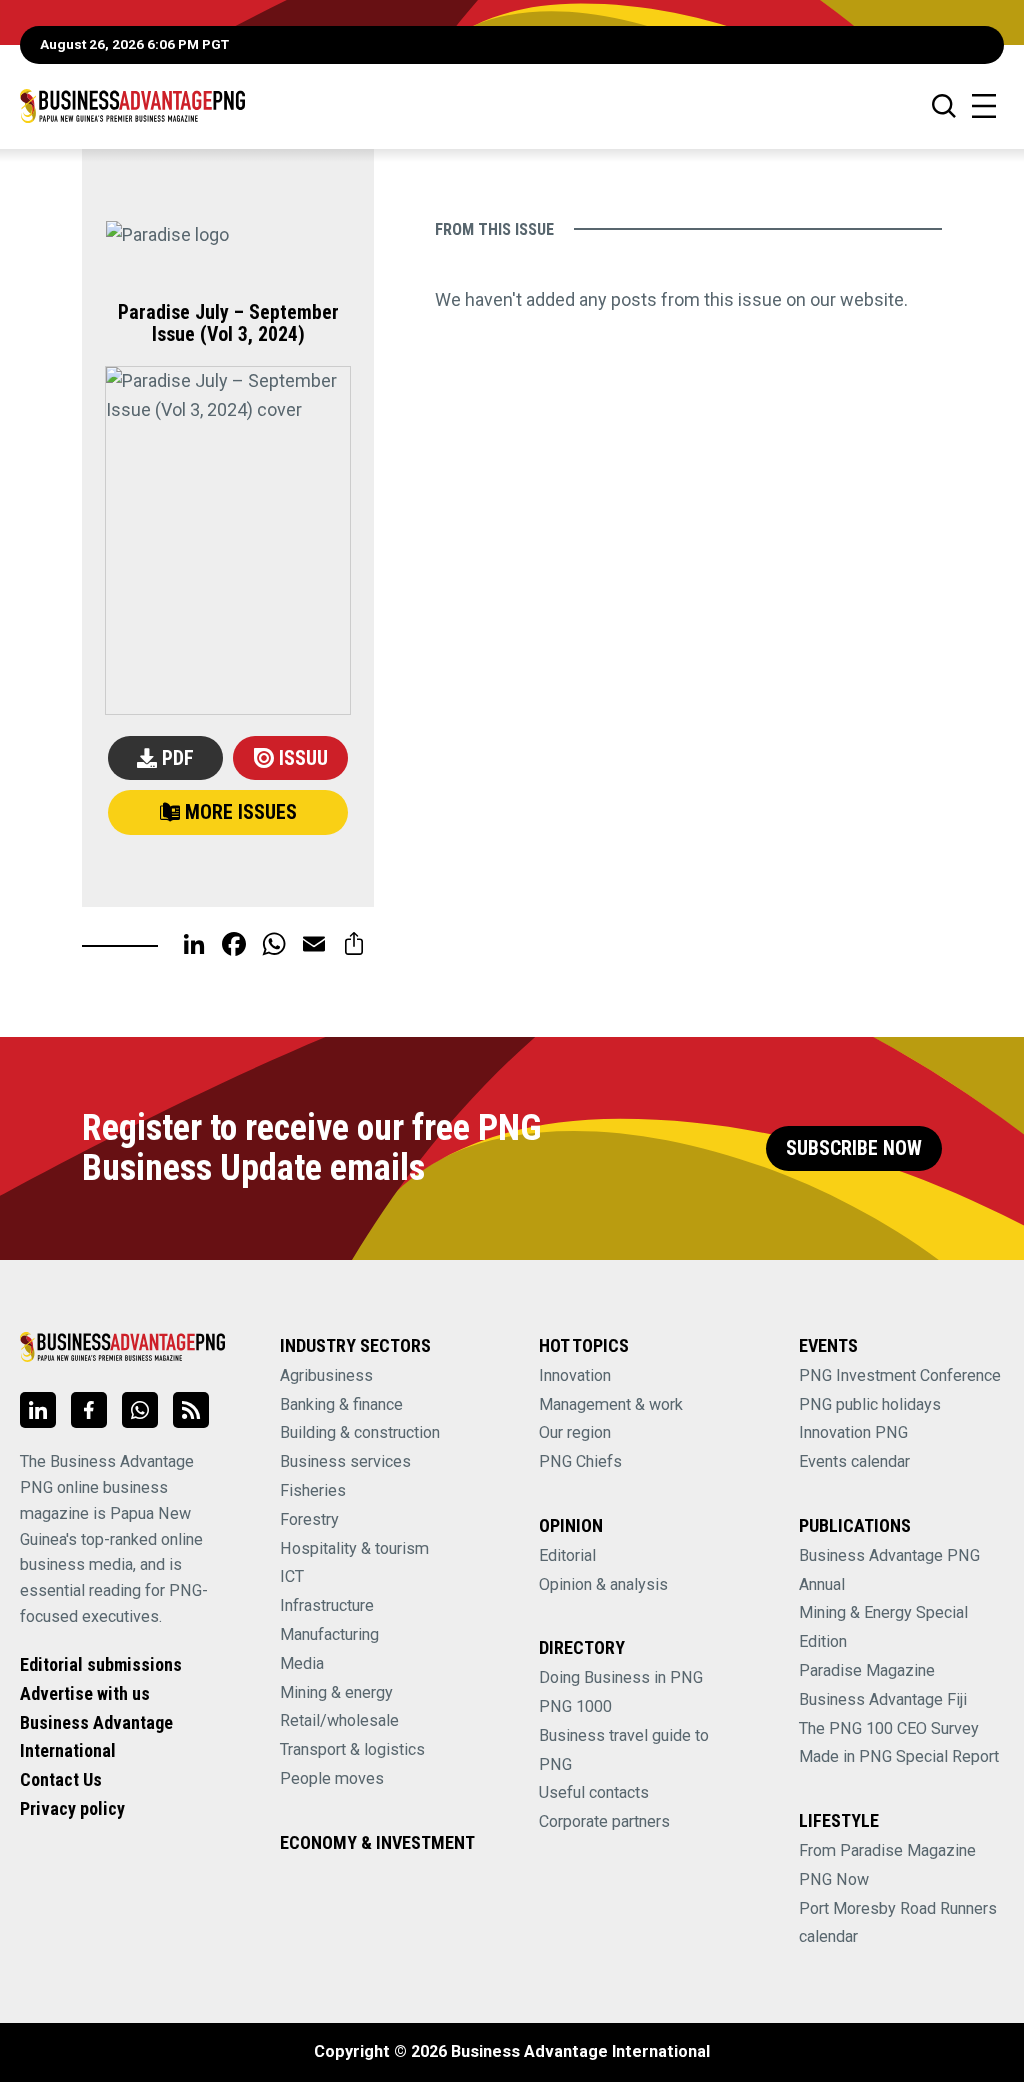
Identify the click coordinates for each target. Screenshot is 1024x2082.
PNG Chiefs (580, 1461)
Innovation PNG (853, 1432)
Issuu (303, 758)
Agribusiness (326, 1375)
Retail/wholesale (339, 1720)
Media (302, 1663)
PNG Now (834, 1879)
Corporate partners (604, 1821)
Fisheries (313, 1490)
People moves (332, 1778)
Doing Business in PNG (621, 1677)
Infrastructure (327, 1605)
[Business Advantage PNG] (132, 105)
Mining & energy (336, 1692)
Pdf (178, 758)
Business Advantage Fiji (883, 1699)
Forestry (309, 1519)
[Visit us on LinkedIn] (38, 1410)
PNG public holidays (870, 1404)
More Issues (241, 812)
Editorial (567, 1555)
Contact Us (61, 1779)
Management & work (611, 1404)
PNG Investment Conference (900, 1375)
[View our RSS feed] (191, 1410)
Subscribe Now (854, 1148)
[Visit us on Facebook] (89, 1410)
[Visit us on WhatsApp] (140, 1410)
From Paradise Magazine (887, 1850)
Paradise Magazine (867, 1670)
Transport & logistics (352, 1749)
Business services (345, 1461)
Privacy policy (72, 1808)
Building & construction (360, 1432)
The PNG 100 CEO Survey (889, 1728)
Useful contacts (594, 1792)
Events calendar (854, 1461)
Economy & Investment (377, 1842)
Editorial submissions (101, 1664)
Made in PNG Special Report (899, 1756)
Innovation (575, 1375)
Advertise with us (85, 1693)
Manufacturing (329, 1634)
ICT (292, 1576)
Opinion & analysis (603, 1584)
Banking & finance (341, 1404)
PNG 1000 (575, 1706)
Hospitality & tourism (354, 1548)
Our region (575, 1432)
